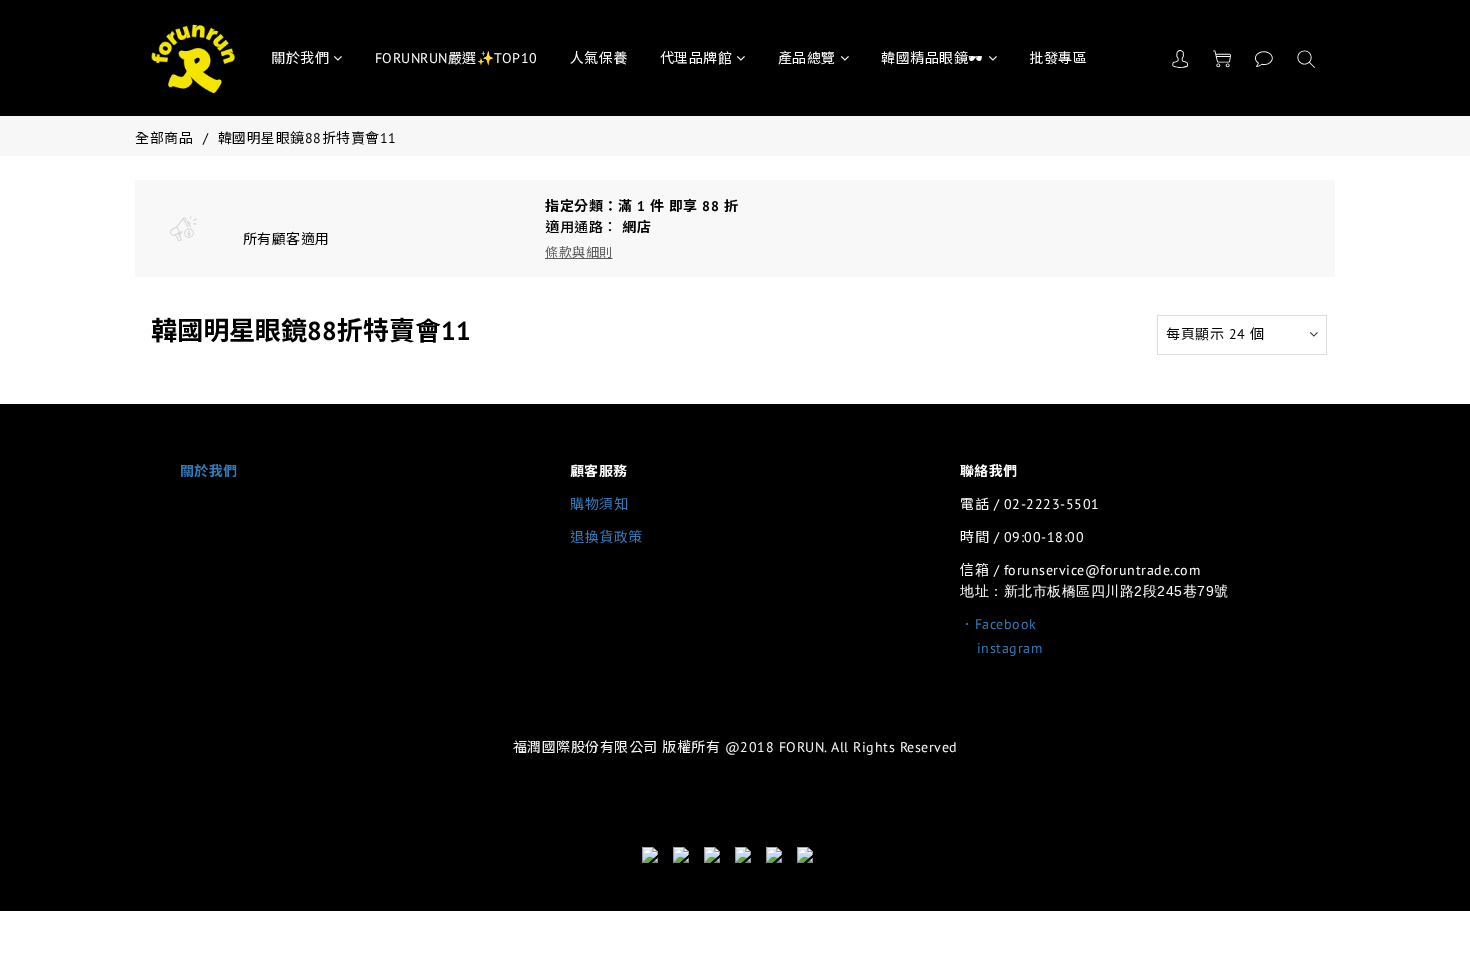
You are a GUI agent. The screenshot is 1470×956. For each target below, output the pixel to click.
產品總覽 (807, 58)
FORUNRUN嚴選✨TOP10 (456, 58)
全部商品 (164, 138)
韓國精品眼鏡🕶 (932, 58)
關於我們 (300, 58)
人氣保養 (599, 58)
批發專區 (1058, 58)
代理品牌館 (696, 58)
